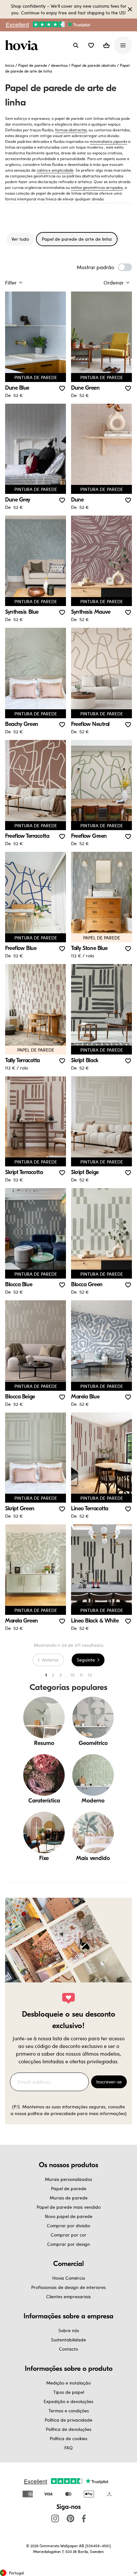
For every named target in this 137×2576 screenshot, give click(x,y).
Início (10, 65)
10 (72, 1675)
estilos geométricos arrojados (97, 187)
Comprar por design (68, 2244)
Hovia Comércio (69, 2278)
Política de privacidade (68, 2420)
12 (90, 1675)
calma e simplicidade (55, 170)
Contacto (68, 2349)
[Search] (76, 45)
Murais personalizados (68, 2179)
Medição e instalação (68, 2383)
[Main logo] (23, 45)
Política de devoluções (69, 2429)
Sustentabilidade (68, 2340)
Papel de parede (33, 65)
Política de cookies (68, 2438)
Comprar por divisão (68, 2226)
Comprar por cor (68, 2235)
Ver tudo (20, 239)
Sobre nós (69, 2330)
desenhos (59, 65)
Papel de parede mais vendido (69, 2207)
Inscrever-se (109, 2082)
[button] (91, 45)
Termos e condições (69, 2411)
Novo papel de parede (69, 2216)
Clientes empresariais (68, 2296)
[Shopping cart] (106, 45)
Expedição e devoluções (68, 2401)
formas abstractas (71, 130)
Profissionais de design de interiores (68, 2287)
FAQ (68, 2448)
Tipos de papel (69, 2392)
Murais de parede (69, 2198)
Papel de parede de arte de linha (77, 239)
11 (81, 1675)
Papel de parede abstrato (94, 65)
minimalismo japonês (108, 141)
